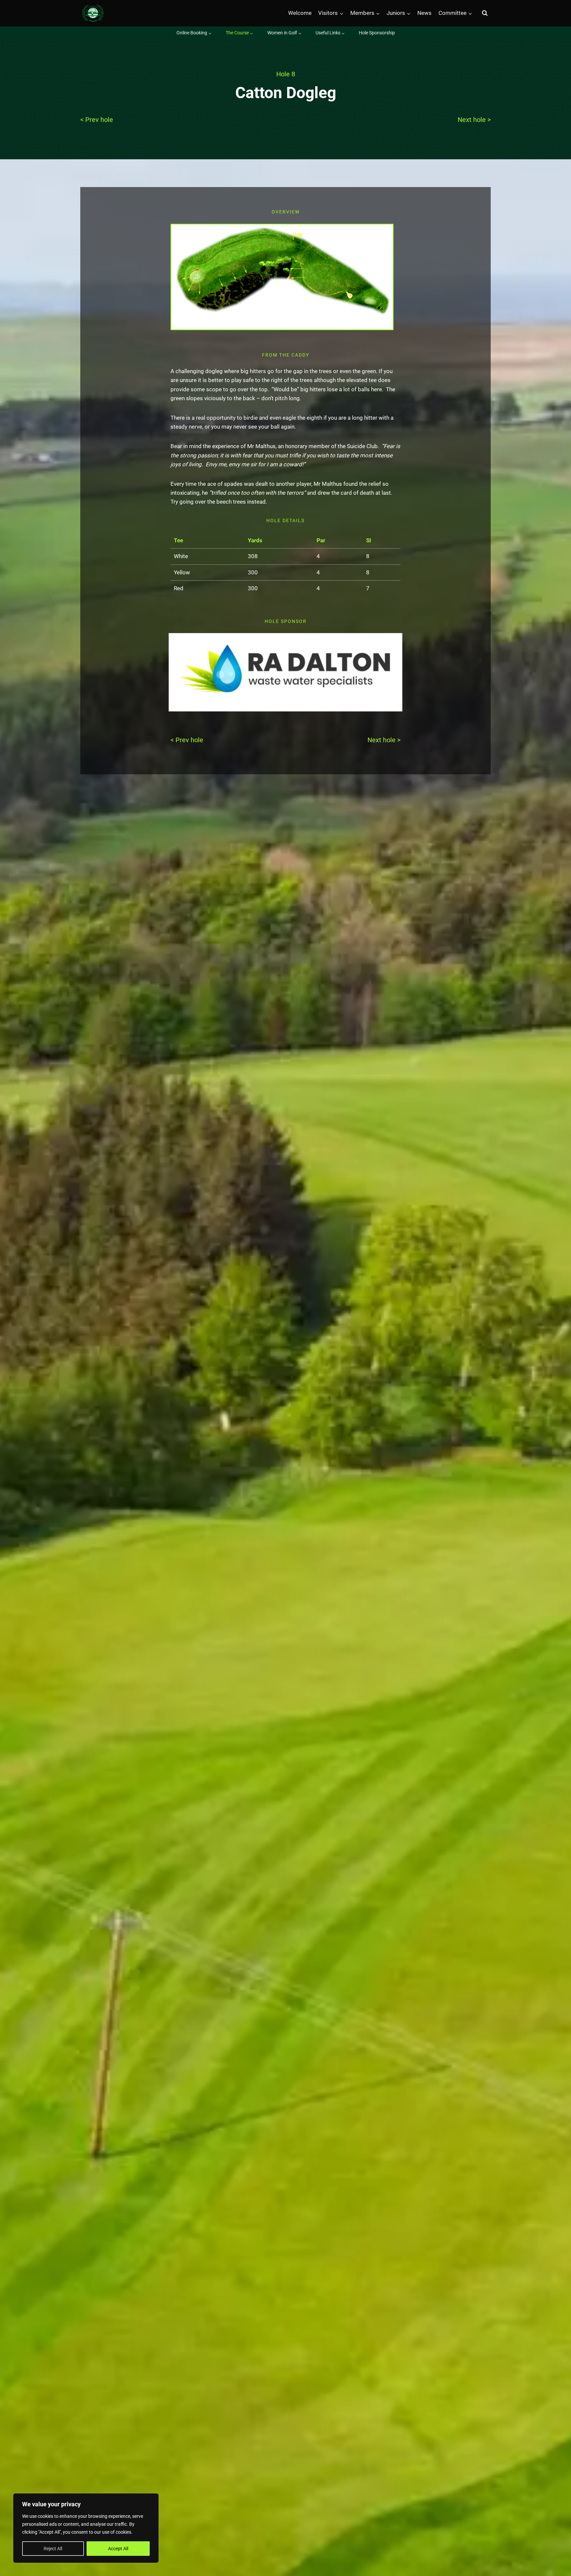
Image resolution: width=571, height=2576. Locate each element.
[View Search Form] (485, 13)
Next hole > (474, 120)
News (424, 13)
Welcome (300, 13)
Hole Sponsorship (377, 33)
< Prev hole (97, 120)
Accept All (118, 2549)
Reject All (53, 2549)
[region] (86, 2528)
